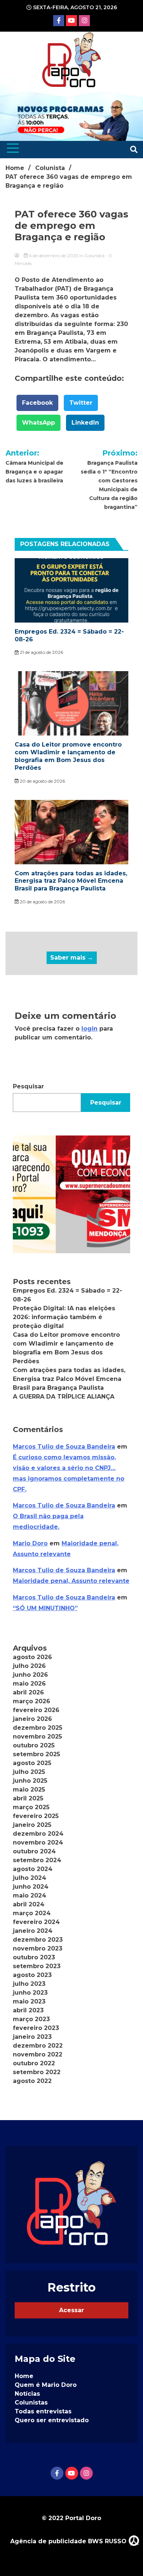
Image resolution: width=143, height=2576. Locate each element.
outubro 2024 (34, 1851)
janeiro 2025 (32, 1825)
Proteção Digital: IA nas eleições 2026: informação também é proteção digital (64, 1317)
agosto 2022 (32, 2081)
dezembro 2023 (38, 1940)
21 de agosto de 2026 (41, 652)
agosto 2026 (32, 1657)
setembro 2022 (37, 2072)
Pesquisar (28, 1086)
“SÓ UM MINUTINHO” (45, 1608)
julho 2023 (29, 1984)
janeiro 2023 (32, 2037)
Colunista (94, 256)
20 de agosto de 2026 (42, 781)
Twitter (81, 403)
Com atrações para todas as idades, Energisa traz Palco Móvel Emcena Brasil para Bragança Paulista (71, 881)
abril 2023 (28, 2010)
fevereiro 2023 (36, 2028)
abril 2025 (28, 1798)
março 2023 (31, 2019)
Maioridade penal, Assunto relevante (71, 1581)
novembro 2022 (38, 2054)
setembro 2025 (36, 1754)
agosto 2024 (33, 1869)
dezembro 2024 (38, 1834)
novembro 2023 (38, 1948)
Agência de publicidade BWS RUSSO (69, 2541)
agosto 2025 (32, 1763)
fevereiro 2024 (36, 1922)
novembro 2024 (38, 1842)
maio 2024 (30, 1895)
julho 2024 (30, 1878)
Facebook (37, 403)
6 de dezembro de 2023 (54, 256)
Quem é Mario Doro (46, 2385)
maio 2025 (29, 1790)
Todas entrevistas (43, 2411)
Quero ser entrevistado (52, 2420)
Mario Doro (30, 1543)
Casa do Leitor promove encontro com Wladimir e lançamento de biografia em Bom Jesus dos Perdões (68, 756)
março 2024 (32, 1913)
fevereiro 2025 (36, 1816)
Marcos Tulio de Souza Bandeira (64, 1447)
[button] (71, 1194)
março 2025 (31, 1807)
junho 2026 (30, 1675)
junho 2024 (31, 1887)
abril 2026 (28, 1692)
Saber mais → (72, 958)
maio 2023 (29, 2001)
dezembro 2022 (38, 2046)
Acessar (71, 2310)
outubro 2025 (34, 1745)
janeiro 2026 (32, 1719)
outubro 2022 (34, 2063)
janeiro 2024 (33, 1931)
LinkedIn (85, 423)
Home (24, 2376)
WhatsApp (38, 423)
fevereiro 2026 (36, 1710)
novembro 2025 (37, 1737)
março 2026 (32, 1701)
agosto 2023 (32, 1975)
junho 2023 (30, 1993)
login (89, 1029)
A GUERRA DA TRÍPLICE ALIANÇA (64, 1397)
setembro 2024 (37, 1860)
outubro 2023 (34, 1957)
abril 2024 (29, 1904)
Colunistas (31, 2403)
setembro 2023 (37, 1966)
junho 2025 (30, 1781)
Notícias (27, 2394)
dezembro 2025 (38, 1728)
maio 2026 (29, 1684)
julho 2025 (29, 1772)
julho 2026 (29, 1666)
